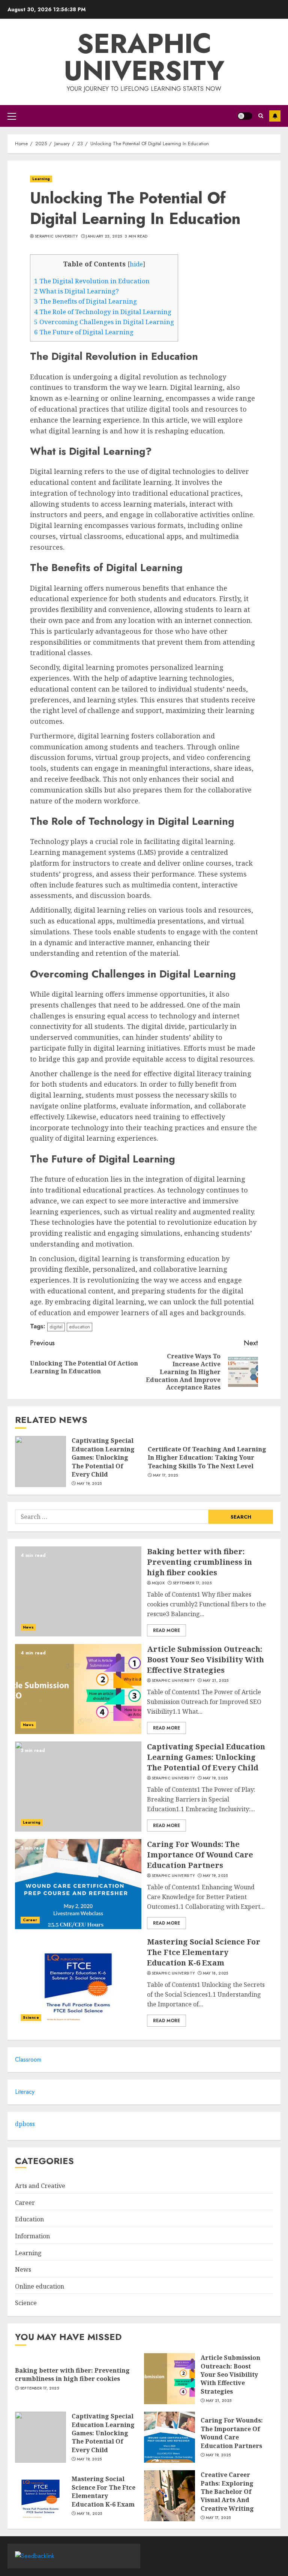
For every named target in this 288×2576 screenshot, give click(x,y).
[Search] (261, 116)
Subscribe (275, 116)
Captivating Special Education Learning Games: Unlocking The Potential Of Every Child (103, 1457)
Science (31, 2017)
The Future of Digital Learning (84, 332)
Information (32, 2236)
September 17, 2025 (192, 1583)
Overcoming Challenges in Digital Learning (104, 322)
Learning (41, 179)
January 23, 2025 (104, 236)
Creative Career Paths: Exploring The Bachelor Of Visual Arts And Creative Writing (227, 2492)
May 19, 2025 (89, 1484)
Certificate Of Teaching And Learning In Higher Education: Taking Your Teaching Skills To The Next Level (207, 1458)
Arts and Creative (40, 2186)
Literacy (25, 2092)
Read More (166, 1630)
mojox (158, 1583)
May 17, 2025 (166, 1475)
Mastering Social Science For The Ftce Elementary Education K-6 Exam (204, 1952)
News (28, 1627)
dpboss (25, 2124)
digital (56, 1327)
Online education (40, 2286)
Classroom (28, 2059)
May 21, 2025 (216, 1681)
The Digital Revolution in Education (92, 281)
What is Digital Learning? (76, 291)
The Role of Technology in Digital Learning (103, 312)
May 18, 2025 (216, 1973)
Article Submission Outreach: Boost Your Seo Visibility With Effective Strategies (205, 1659)
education (79, 1327)
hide (136, 264)
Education (29, 2219)
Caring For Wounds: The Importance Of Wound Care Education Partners (200, 1855)
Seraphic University (144, 57)
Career (30, 1920)
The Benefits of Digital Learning (85, 301)
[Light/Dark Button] (245, 116)
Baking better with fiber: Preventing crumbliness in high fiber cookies (199, 1562)
